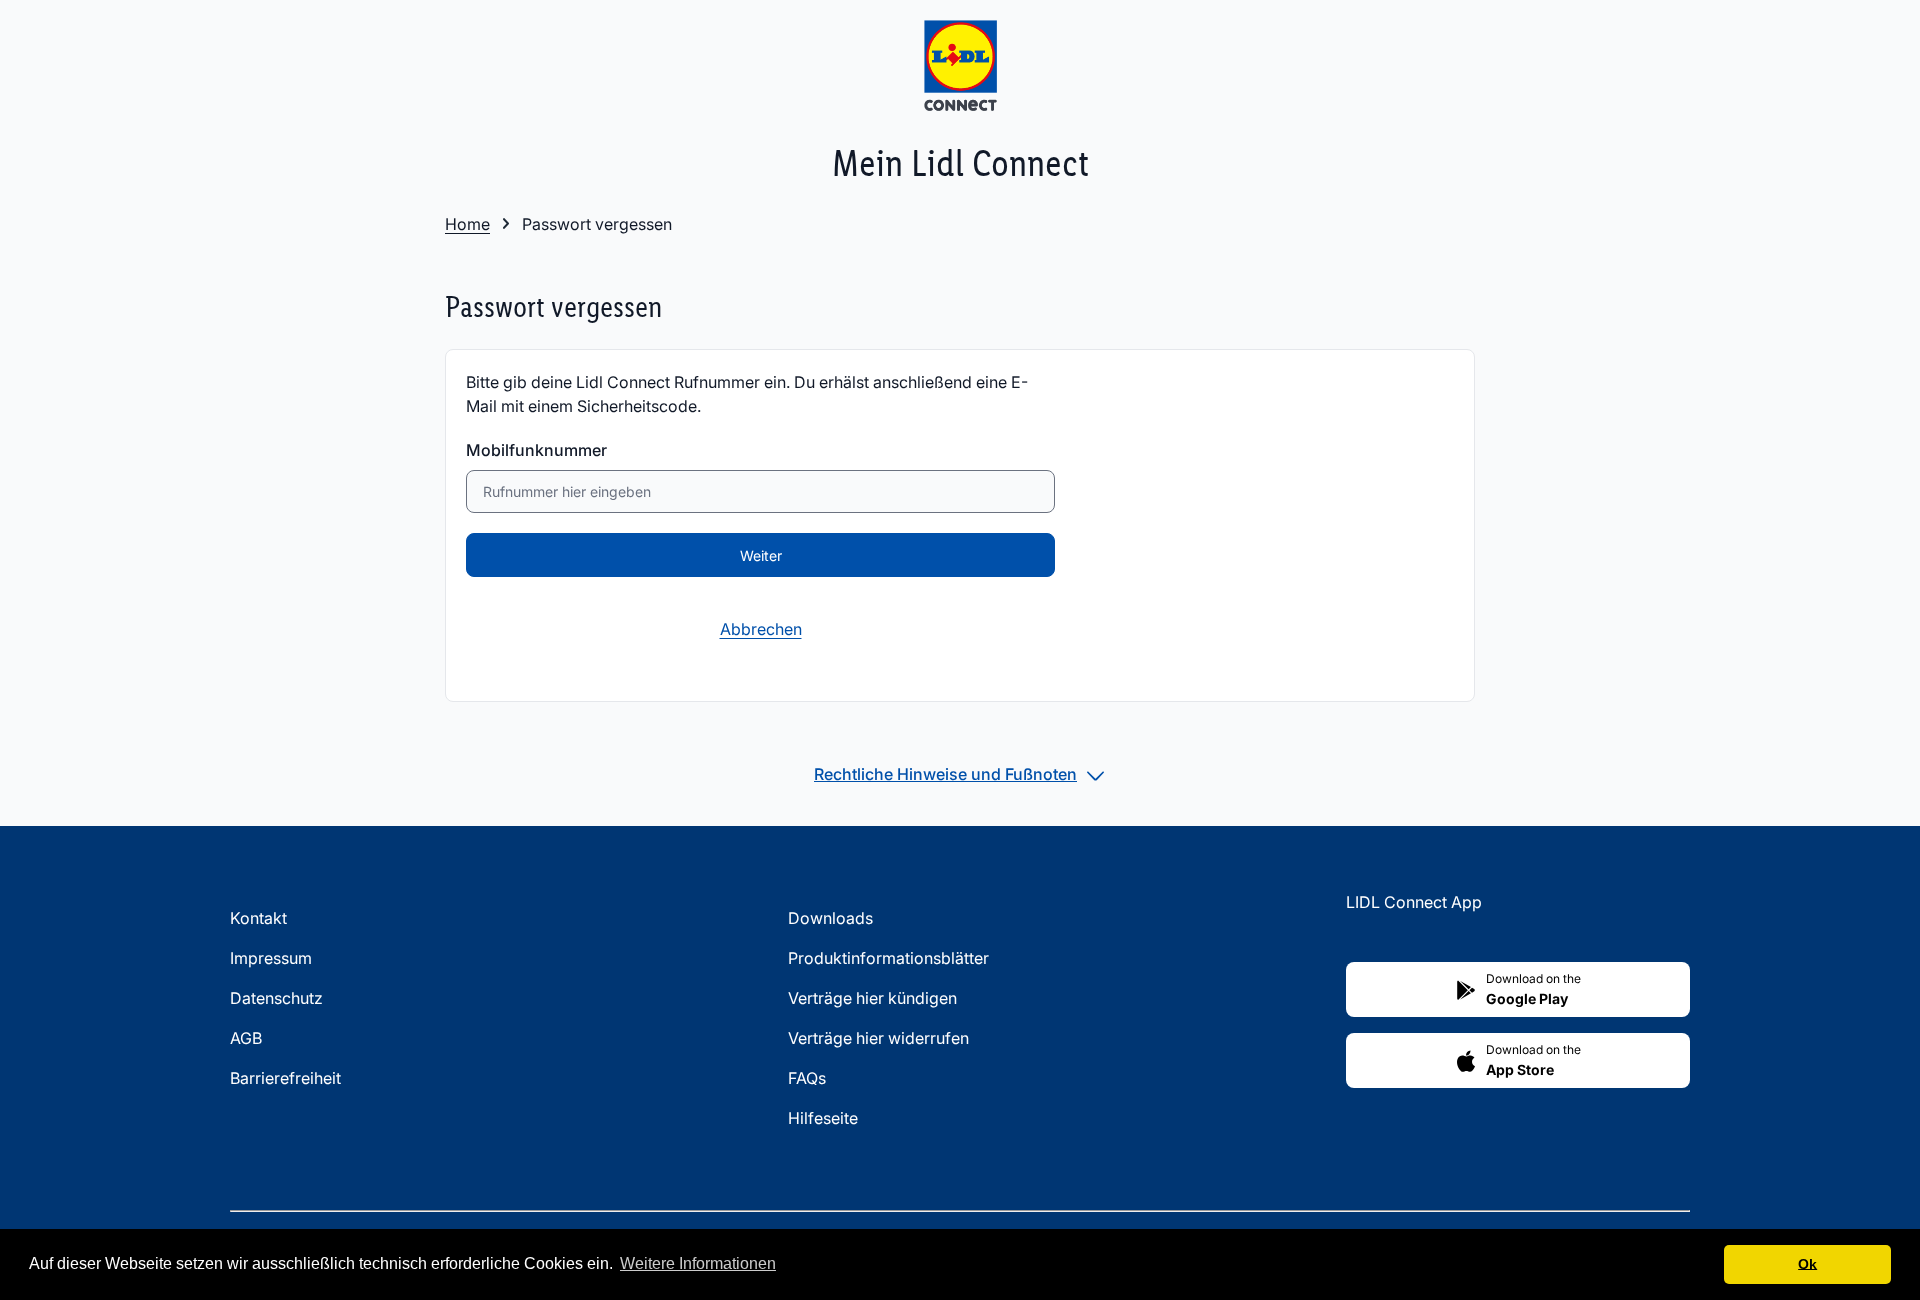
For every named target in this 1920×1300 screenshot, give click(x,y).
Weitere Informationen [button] (698, 1263)
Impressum (271, 958)
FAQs (807, 1078)
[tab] (960, 774)
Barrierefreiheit (285, 1078)
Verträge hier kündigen (872, 998)
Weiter (761, 555)
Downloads (830, 918)
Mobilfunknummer (536, 450)
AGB (246, 1038)
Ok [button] (1807, 1264)
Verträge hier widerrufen (878, 1038)
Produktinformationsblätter (888, 958)
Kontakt (258, 918)
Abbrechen (761, 629)
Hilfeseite (823, 1118)
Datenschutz (276, 998)
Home (467, 224)
